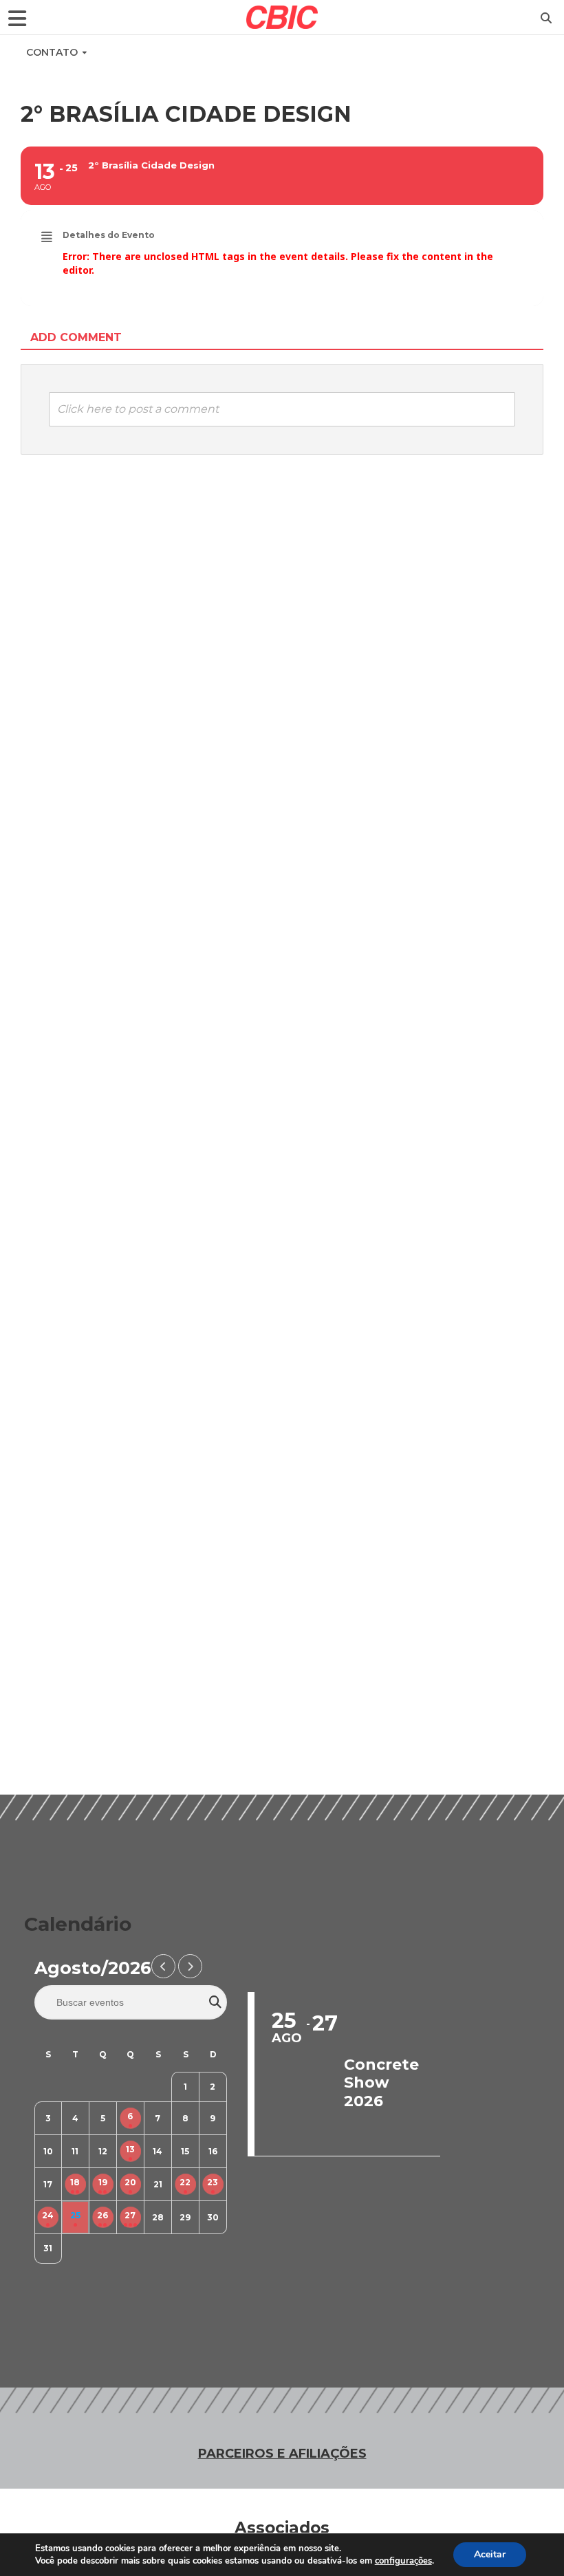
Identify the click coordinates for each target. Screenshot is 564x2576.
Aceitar (490, 2554)
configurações (403, 2561)
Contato (52, 52)
